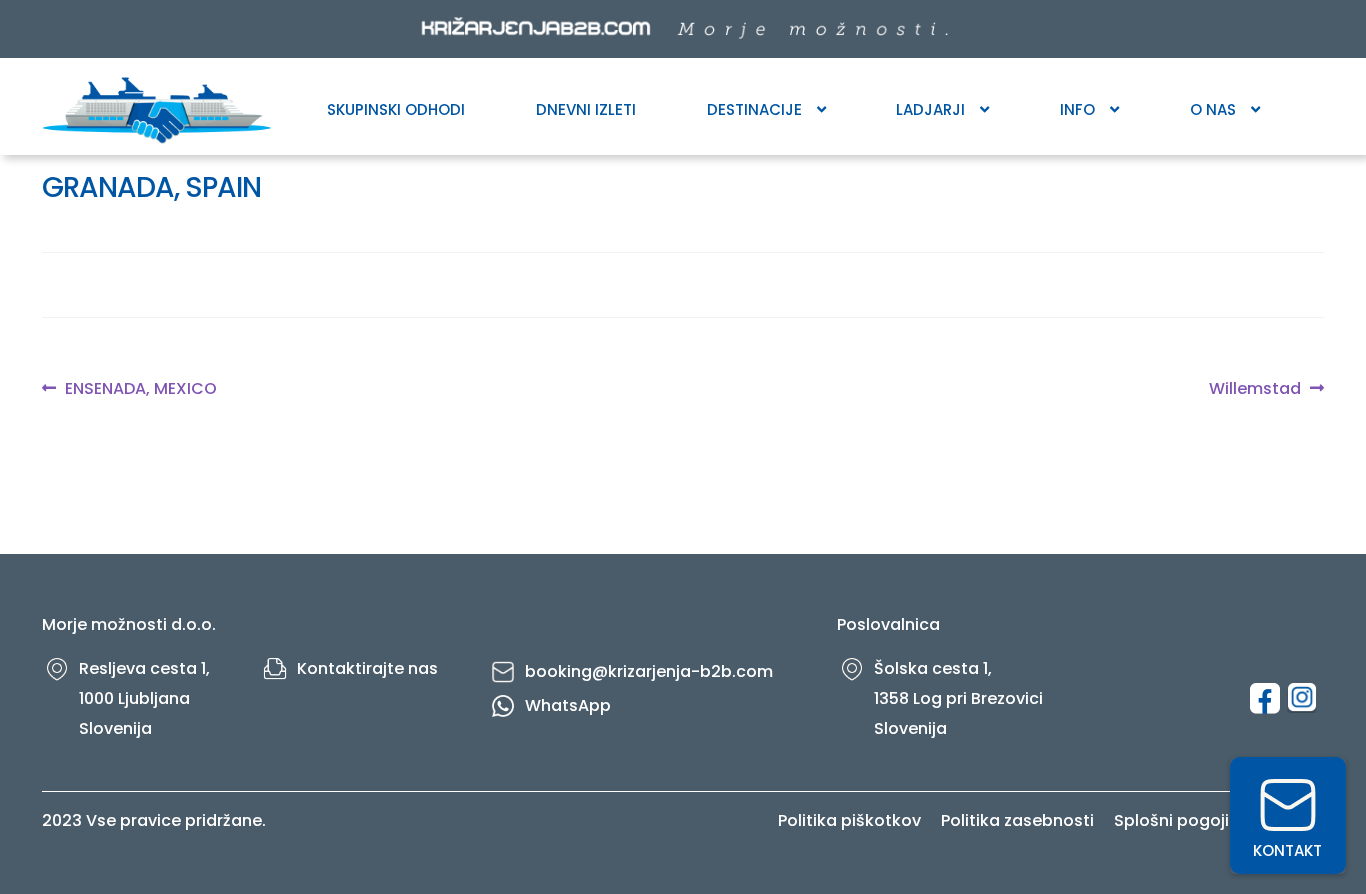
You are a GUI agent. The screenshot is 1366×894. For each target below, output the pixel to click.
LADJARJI (930, 109)
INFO (1077, 109)
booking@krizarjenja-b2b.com (649, 671)
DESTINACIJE (754, 109)
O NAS (1213, 109)
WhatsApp (568, 705)
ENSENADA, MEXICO (140, 389)
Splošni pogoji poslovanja (1219, 820)
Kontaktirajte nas (367, 668)
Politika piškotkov (849, 820)
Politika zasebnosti (1017, 820)
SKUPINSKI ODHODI (396, 109)
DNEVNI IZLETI (586, 109)
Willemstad (1255, 389)
